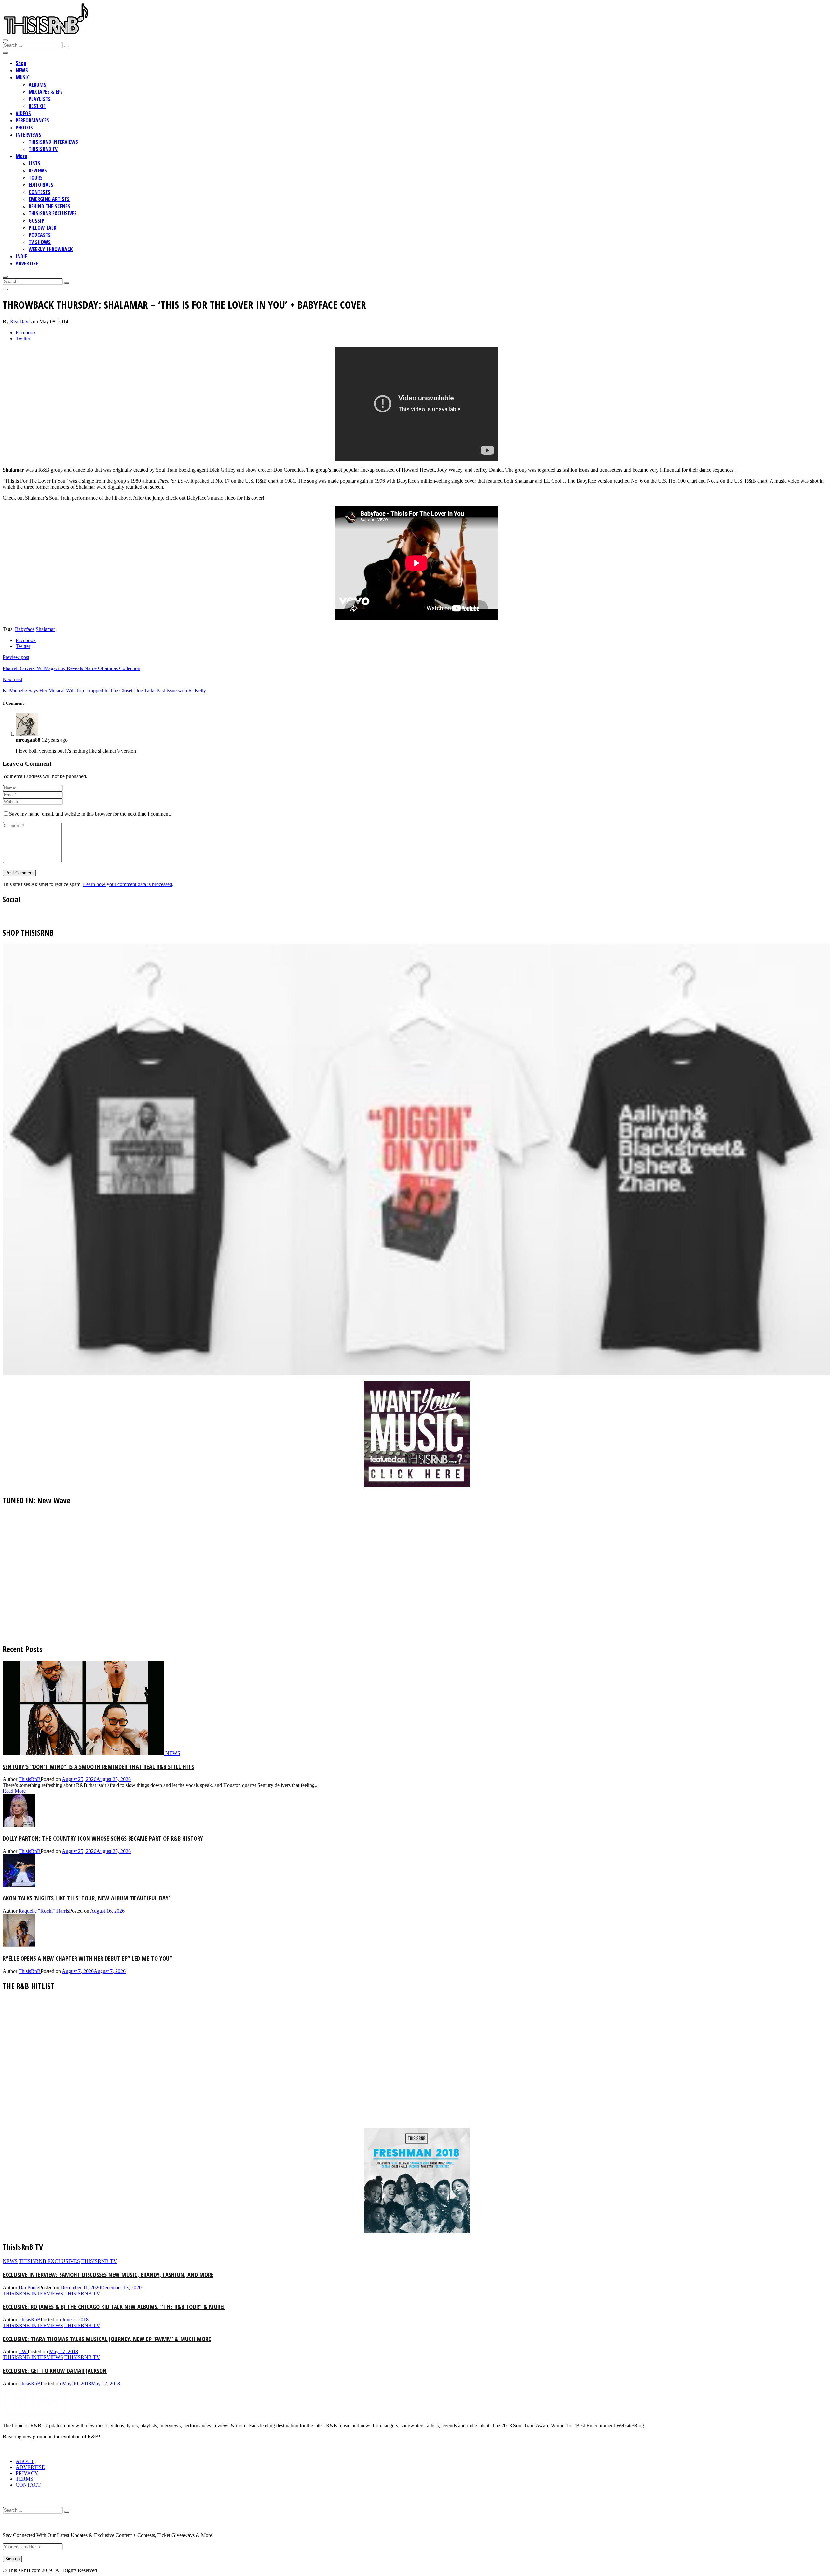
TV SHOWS (40, 242)
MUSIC (23, 77)
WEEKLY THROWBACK (51, 249)
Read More (14, 1791)
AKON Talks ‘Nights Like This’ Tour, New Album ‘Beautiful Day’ (86, 1898)
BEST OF (37, 106)
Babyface (25, 629)
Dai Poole (29, 2288)
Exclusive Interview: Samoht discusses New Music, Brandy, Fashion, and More (108, 2275)
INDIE (21, 256)
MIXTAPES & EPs (46, 92)
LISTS (34, 163)
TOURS (36, 178)
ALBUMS (37, 85)
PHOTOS (24, 128)
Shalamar (45, 629)
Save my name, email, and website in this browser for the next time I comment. (90, 814)
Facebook (26, 333)
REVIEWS (38, 170)
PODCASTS (40, 235)
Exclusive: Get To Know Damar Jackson (55, 2371)
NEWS (22, 70)
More (21, 156)
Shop (21, 63)
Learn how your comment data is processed (128, 884)
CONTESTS (40, 192)
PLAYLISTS (40, 99)
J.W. (23, 2351)
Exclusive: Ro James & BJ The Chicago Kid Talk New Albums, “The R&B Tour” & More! (114, 2306)
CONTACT (28, 2485)
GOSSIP (36, 221)
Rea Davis (21, 322)
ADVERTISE (27, 263)
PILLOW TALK (42, 228)
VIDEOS (23, 113)
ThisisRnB (30, 1779)
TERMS (24, 2479)
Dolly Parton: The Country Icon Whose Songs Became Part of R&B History (103, 1838)
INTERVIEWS (28, 135)
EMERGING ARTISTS (49, 199)
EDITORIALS (41, 185)
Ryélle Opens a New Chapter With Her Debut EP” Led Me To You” (87, 1958)
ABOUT (25, 2461)
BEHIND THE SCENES (49, 206)
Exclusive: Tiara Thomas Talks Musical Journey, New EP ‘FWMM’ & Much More (107, 2339)
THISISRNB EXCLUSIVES (53, 213)
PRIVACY (27, 2473)
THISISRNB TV (43, 149)
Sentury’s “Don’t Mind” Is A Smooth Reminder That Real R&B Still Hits (98, 1767)
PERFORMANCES (32, 120)
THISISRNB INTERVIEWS (53, 142)
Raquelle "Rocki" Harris (44, 1911)
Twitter (23, 338)
